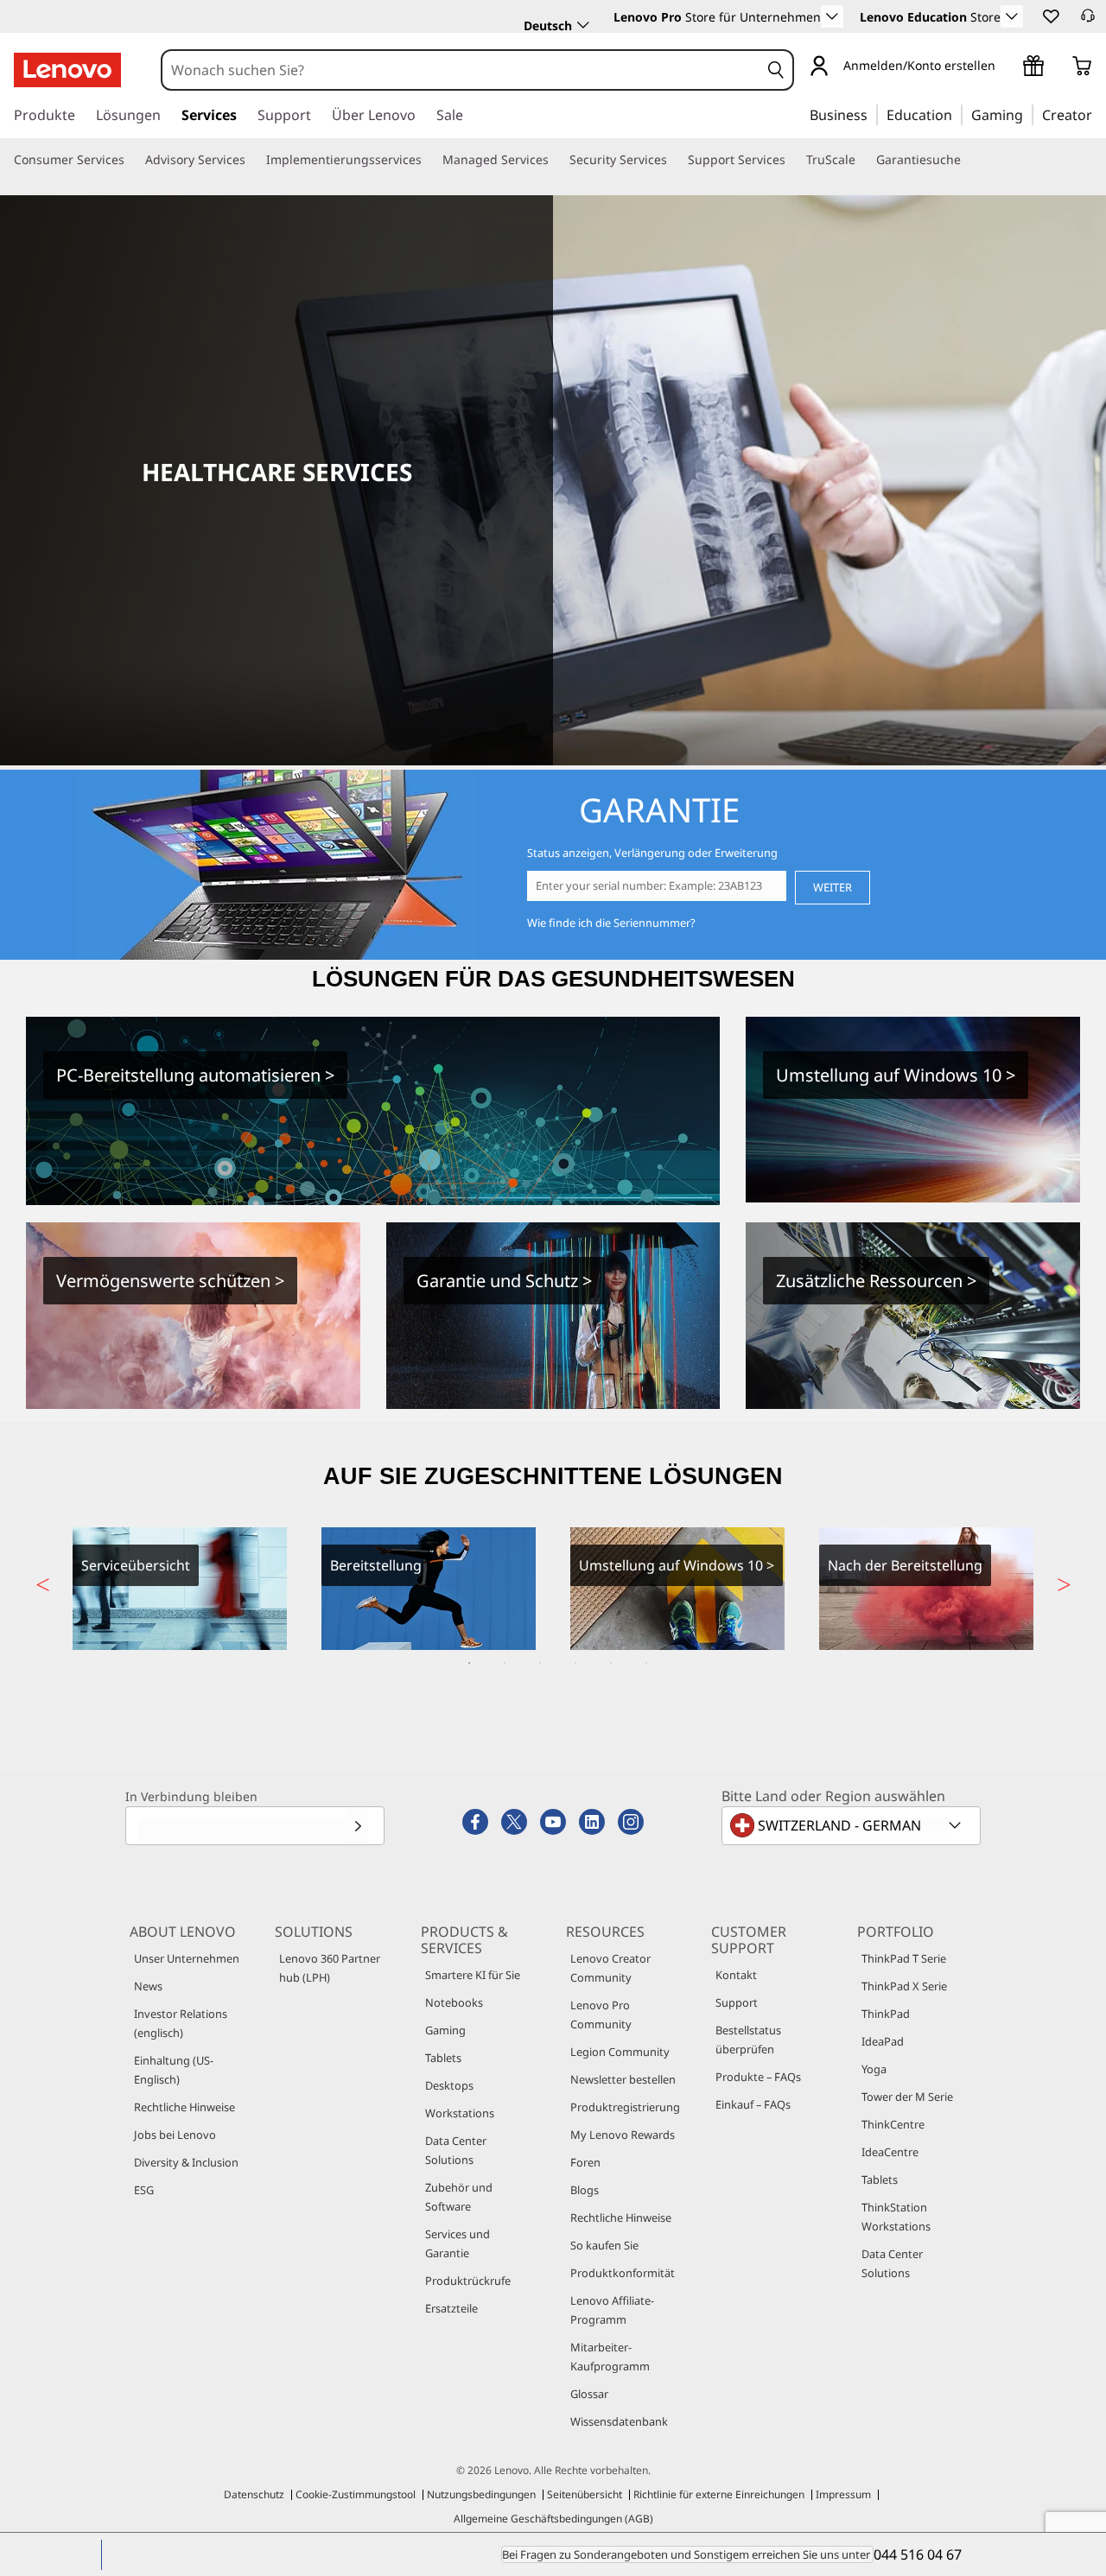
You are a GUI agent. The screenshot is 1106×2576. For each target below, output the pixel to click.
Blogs (585, 2190)
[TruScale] (862, 160)
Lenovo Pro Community (601, 2014)
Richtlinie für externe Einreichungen (719, 2494)
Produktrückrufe (468, 2281)
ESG (144, 2190)
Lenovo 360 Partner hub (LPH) (330, 1968)
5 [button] (611, 1663)
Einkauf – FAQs (753, 2104)
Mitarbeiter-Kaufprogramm (610, 2357)
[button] (1050, 16)
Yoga (874, 2069)
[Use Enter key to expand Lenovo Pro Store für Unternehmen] (832, 16)
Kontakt (736, 1975)
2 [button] (505, 1663)
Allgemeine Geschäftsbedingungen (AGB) (553, 2519)
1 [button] (469, 1663)
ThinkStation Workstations (896, 2217)
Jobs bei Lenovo (175, 2135)
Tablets (443, 2058)
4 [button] (575, 1663)
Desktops (449, 2085)
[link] (1088, 21)
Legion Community (620, 2052)
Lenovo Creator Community (610, 1968)
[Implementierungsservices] (429, 160)
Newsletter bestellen (623, 2079)
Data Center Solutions (456, 2150)
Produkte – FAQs (758, 2077)
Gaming (445, 2030)
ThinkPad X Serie (904, 1986)
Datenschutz (254, 2494)
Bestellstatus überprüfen (748, 2040)
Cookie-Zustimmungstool (356, 2494)
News (148, 1986)
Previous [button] (42, 1580)
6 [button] (646, 1663)
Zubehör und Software (459, 2197)
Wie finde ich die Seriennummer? (611, 923)
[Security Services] (674, 160)
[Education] (957, 114)
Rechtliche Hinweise (184, 2107)
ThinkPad (886, 2014)
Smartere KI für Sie (473, 1975)
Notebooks (454, 2002)
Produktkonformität (623, 2273)
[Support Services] (792, 160)
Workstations (460, 2113)
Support (737, 2002)
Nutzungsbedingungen (481, 2494)
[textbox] (853, 1825)
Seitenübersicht (585, 2494)
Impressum (843, 2494)
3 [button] (540, 1663)
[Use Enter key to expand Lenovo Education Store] (1012, 16)
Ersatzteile (451, 2308)
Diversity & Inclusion (186, 2162)
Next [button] (1064, 1580)
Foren (585, 2162)
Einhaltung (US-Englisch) (174, 2070)
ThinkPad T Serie (904, 1958)
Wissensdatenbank (619, 2421)
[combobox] (461, 70)
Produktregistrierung (625, 2107)
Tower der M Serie (907, 2097)
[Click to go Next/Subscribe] (358, 1826)
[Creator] (1098, 114)
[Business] (873, 114)
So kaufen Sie (604, 2245)
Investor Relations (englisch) (181, 2023)
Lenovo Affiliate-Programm (612, 2310)
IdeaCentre (890, 2152)
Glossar (589, 2394)
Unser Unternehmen (187, 1958)
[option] (180, 1589)
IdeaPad (883, 2041)
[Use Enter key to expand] (1006, 65)
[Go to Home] (67, 70)
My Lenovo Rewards (623, 2135)
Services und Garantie (458, 2243)
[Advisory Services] (252, 160)
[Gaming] (1028, 114)
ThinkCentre (893, 2124)
